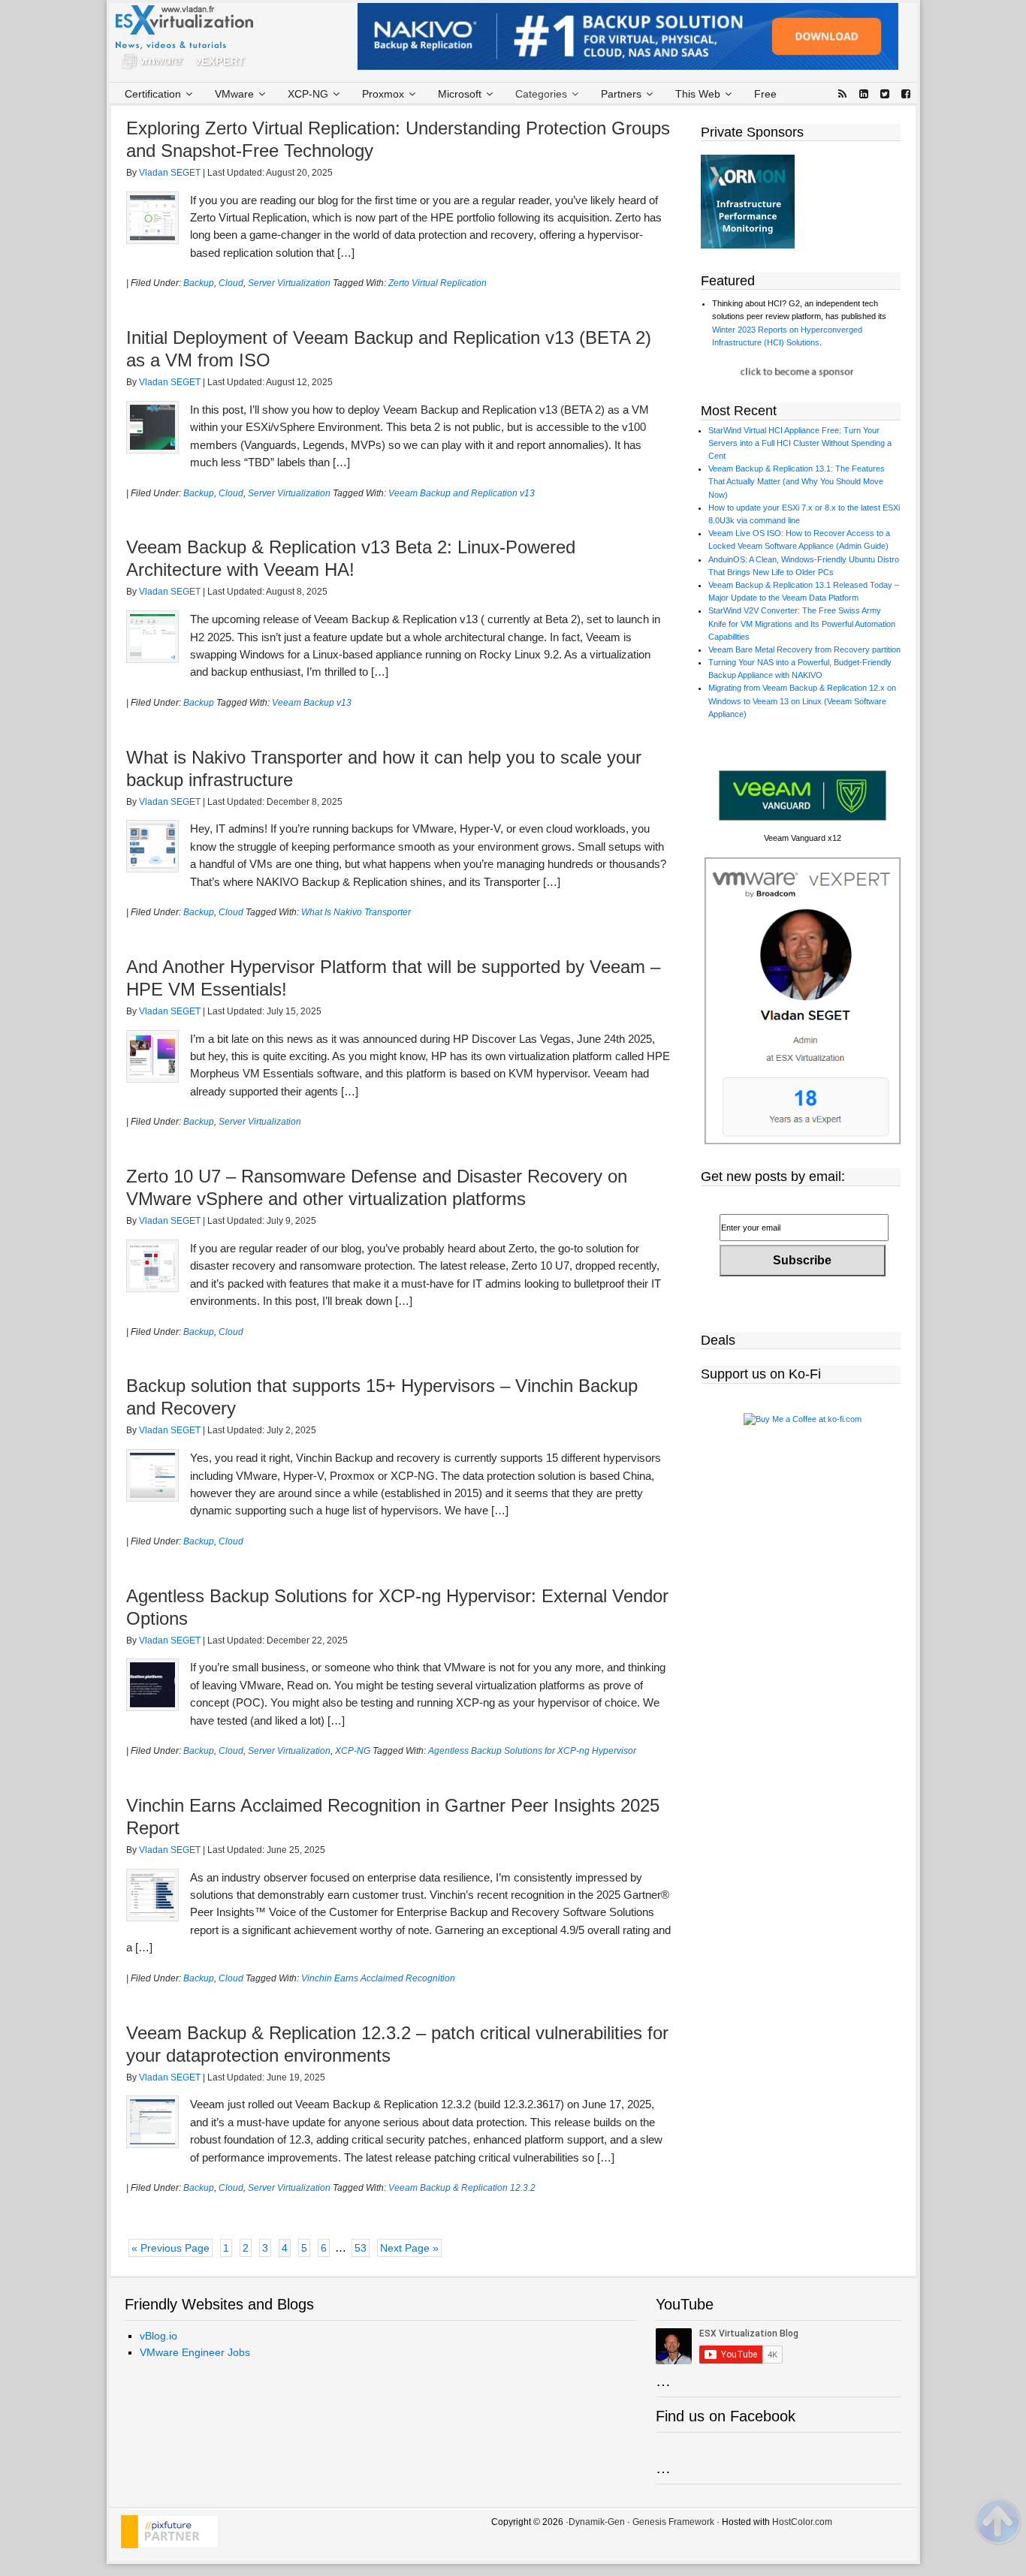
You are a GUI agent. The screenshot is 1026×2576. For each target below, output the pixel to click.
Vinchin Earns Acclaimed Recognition (378, 1978)
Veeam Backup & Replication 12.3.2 (462, 2188)
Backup (199, 283)
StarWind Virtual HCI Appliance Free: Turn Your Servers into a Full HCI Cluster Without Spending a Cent (800, 443)
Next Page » (409, 2248)
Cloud (231, 283)
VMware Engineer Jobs (195, 2352)
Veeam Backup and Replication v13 (462, 493)
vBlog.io (158, 2336)
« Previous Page (170, 2248)
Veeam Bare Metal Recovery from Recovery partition (804, 649)
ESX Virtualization (190, 41)
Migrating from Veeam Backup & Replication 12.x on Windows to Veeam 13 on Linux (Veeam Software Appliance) (802, 700)
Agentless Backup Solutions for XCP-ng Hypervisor (532, 1751)
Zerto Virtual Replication (438, 283)
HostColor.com (802, 2522)
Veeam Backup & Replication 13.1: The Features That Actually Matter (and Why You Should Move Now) (797, 481)
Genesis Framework (673, 2522)
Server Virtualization (289, 283)
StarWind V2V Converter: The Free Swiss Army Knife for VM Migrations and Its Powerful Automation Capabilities (802, 623)
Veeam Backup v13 (312, 703)
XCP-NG (353, 1751)
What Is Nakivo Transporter (356, 912)
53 (361, 2248)
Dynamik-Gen (597, 2522)
